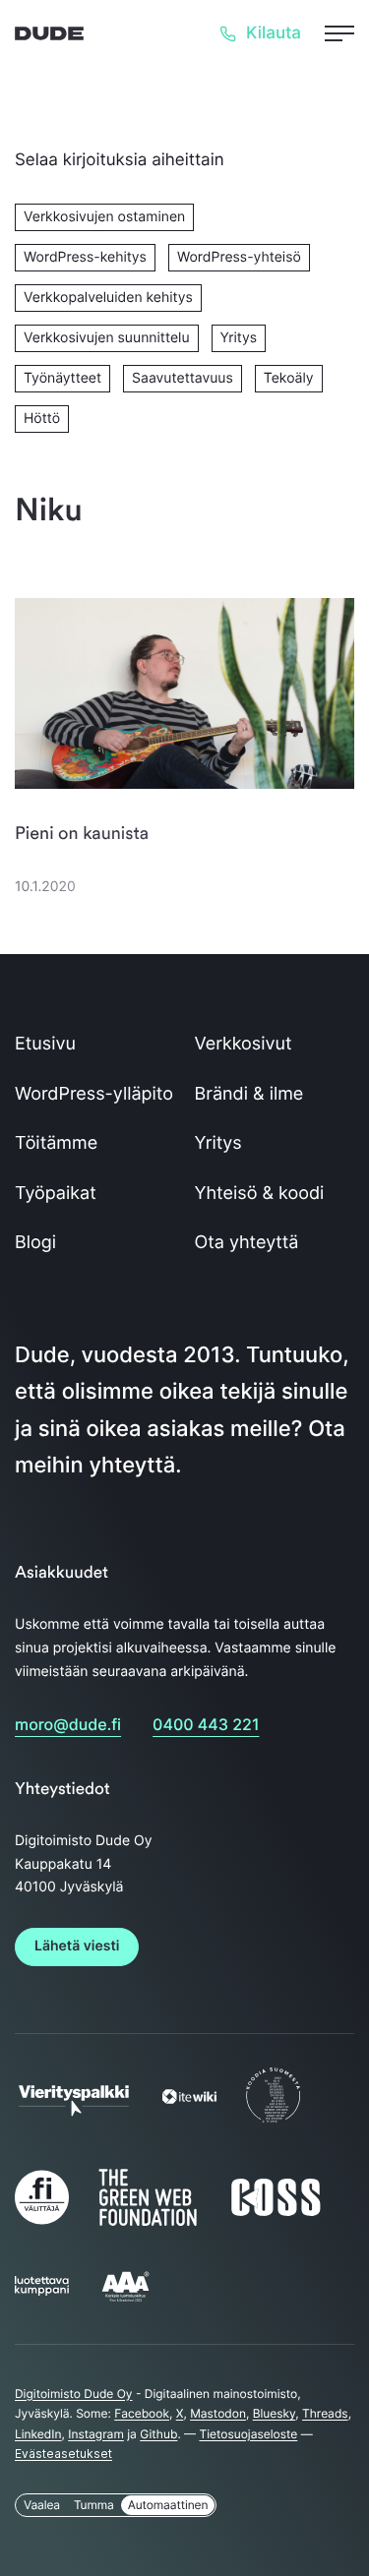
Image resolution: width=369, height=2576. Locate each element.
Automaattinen (168, 2505)
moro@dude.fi (68, 1724)
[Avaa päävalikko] (339, 33)
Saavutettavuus (183, 378)
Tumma (94, 2505)
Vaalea (42, 2505)
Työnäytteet (62, 378)
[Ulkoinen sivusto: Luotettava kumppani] (42, 2291)
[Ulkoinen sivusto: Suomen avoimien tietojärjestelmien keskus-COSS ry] (276, 2214)
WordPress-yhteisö (239, 257)
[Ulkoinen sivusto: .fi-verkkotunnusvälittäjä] (42, 2224)
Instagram (96, 2434)
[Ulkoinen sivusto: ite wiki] (189, 2099)
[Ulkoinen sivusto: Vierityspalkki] (74, 2109)
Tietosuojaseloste (248, 2434)
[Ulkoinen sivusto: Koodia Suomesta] (273, 2122)
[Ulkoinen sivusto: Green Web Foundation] (148, 2221)
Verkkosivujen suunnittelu (107, 338)
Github (158, 2434)
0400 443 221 (206, 1724)
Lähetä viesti (77, 1946)
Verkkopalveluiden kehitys (108, 298)
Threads (325, 2413)
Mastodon (218, 2413)
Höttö (42, 419)
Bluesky (275, 2413)
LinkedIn (38, 2434)
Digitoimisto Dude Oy (74, 2394)
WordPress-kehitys (85, 257)
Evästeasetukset (63, 2454)
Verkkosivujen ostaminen (104, 217)
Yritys (239, 338)
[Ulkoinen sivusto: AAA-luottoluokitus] (125, 2300)
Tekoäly (289, 378)
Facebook (142, 2413)
